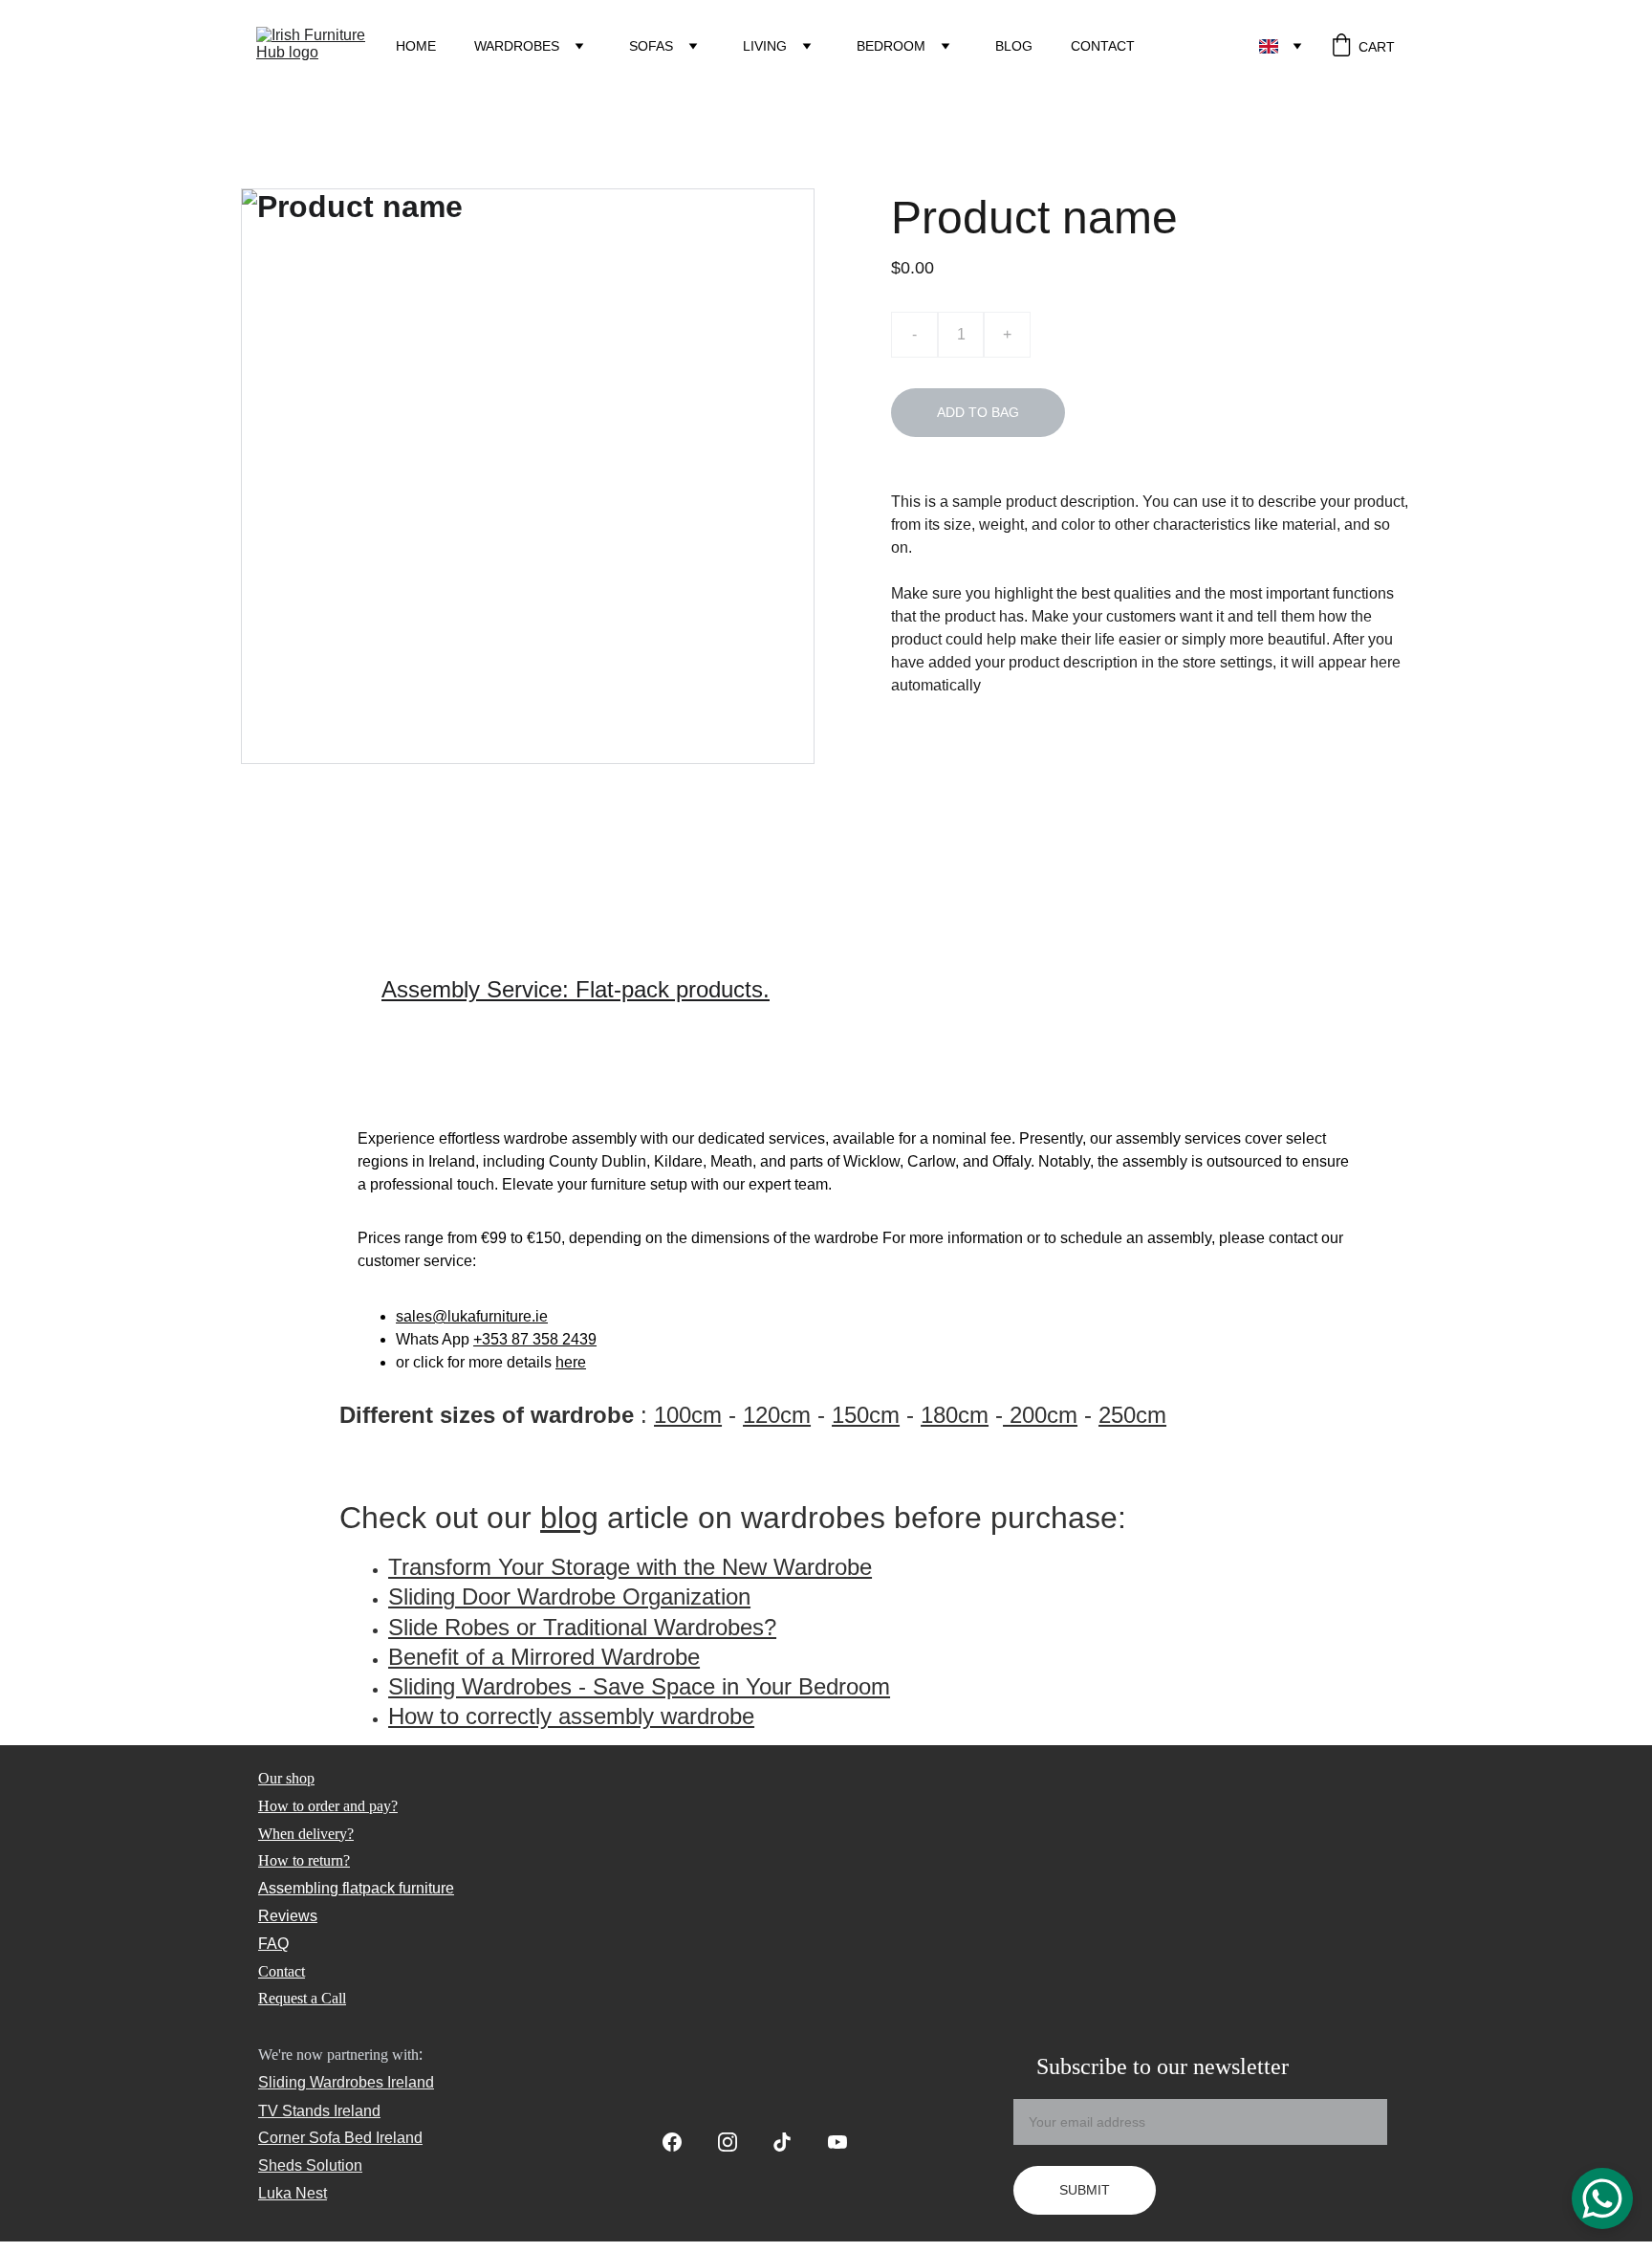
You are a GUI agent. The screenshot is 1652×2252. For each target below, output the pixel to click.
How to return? (304, 1860)
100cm (688, 1415)
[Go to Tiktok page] (792, 2142)
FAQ (273, 1944)
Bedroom (891, 46)
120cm (777, 1415)
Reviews (288, 1916)
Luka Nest (293, 2193)
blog (569, 1518)
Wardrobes (517, 46)
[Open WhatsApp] (1602, 2198)
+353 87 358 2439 (535, 1339)
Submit (1085, 2190)
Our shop (286, 1778)
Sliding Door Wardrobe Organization (569, 1596)
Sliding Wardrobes (321, 2082)
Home (416, 46)
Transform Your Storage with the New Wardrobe (630, 1567)
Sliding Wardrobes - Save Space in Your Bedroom (639, 1686)
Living (765, 46)
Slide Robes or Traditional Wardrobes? (582, 1627)
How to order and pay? (328, 1806)
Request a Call (302, 1998)
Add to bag (978, 412)
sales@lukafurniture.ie (472, 1316)
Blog (1014, 46)
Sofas (651, 46)
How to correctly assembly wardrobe (571, 1716)
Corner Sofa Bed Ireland (340, 2138)
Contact (1103, 46)
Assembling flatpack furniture (356, 1888)
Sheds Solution (310, 2165)
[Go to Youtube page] (837, 2142)
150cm (866, 1415)
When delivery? (306, 1834)
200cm (1040, 1415)
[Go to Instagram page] (737, 2142)
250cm (1132, 1415)
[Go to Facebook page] (682, 2142)
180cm (955, 1415)
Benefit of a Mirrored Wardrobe (544, 1657)
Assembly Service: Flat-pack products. (576, 989)
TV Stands (294, 2111)
